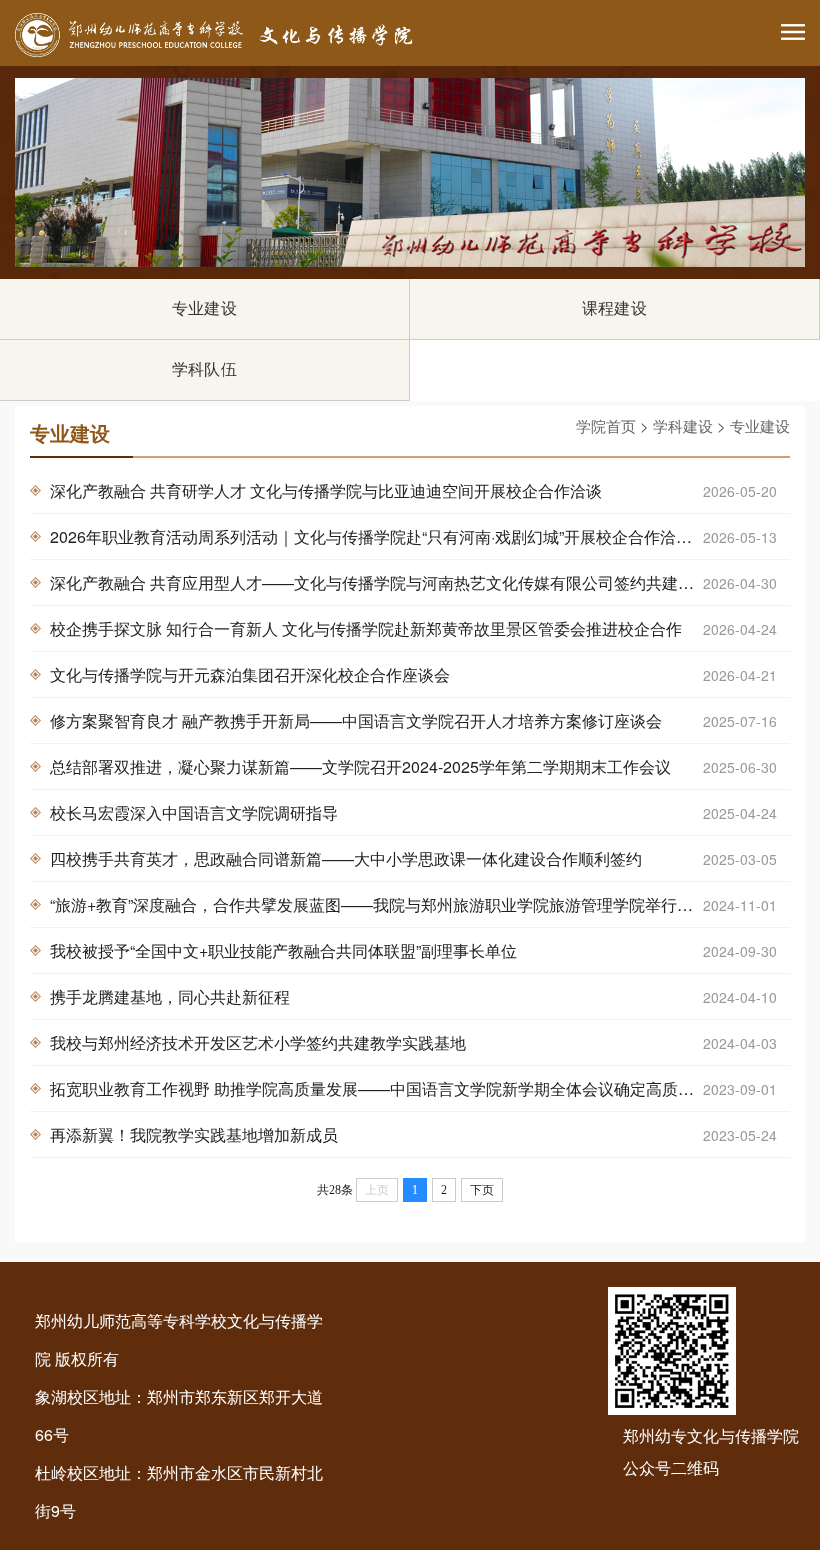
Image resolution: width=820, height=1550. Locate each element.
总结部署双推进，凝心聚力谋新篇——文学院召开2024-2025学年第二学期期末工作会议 (413, 766)
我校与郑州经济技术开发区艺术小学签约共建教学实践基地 (413, 1042)
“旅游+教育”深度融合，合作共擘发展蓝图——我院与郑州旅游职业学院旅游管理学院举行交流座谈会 (413, 904)
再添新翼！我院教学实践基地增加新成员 (413, 1134)
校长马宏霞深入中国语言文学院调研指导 (413, 812)
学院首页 (606, 425)
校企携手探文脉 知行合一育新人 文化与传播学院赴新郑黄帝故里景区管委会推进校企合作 (413, 628)
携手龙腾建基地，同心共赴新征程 (413, 996)
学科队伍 (204, 369)
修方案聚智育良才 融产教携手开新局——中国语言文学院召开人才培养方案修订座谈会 (413, 720)
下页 (482, 1190)
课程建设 (614, 308)
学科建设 (683, 425)
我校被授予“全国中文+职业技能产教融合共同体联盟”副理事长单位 (413, 950)
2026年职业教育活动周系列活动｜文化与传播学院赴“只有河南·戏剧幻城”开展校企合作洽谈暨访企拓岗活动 (420, 536)
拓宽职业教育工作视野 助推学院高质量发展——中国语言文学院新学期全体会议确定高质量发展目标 (413, 1088)
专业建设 (204, 308)
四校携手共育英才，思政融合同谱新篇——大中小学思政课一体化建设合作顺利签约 (413, 858)
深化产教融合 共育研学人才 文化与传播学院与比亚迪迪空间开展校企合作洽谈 (413, 490)
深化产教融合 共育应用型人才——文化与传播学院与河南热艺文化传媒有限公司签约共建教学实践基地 (413, 582)
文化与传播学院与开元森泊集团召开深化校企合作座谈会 (413, 674)
